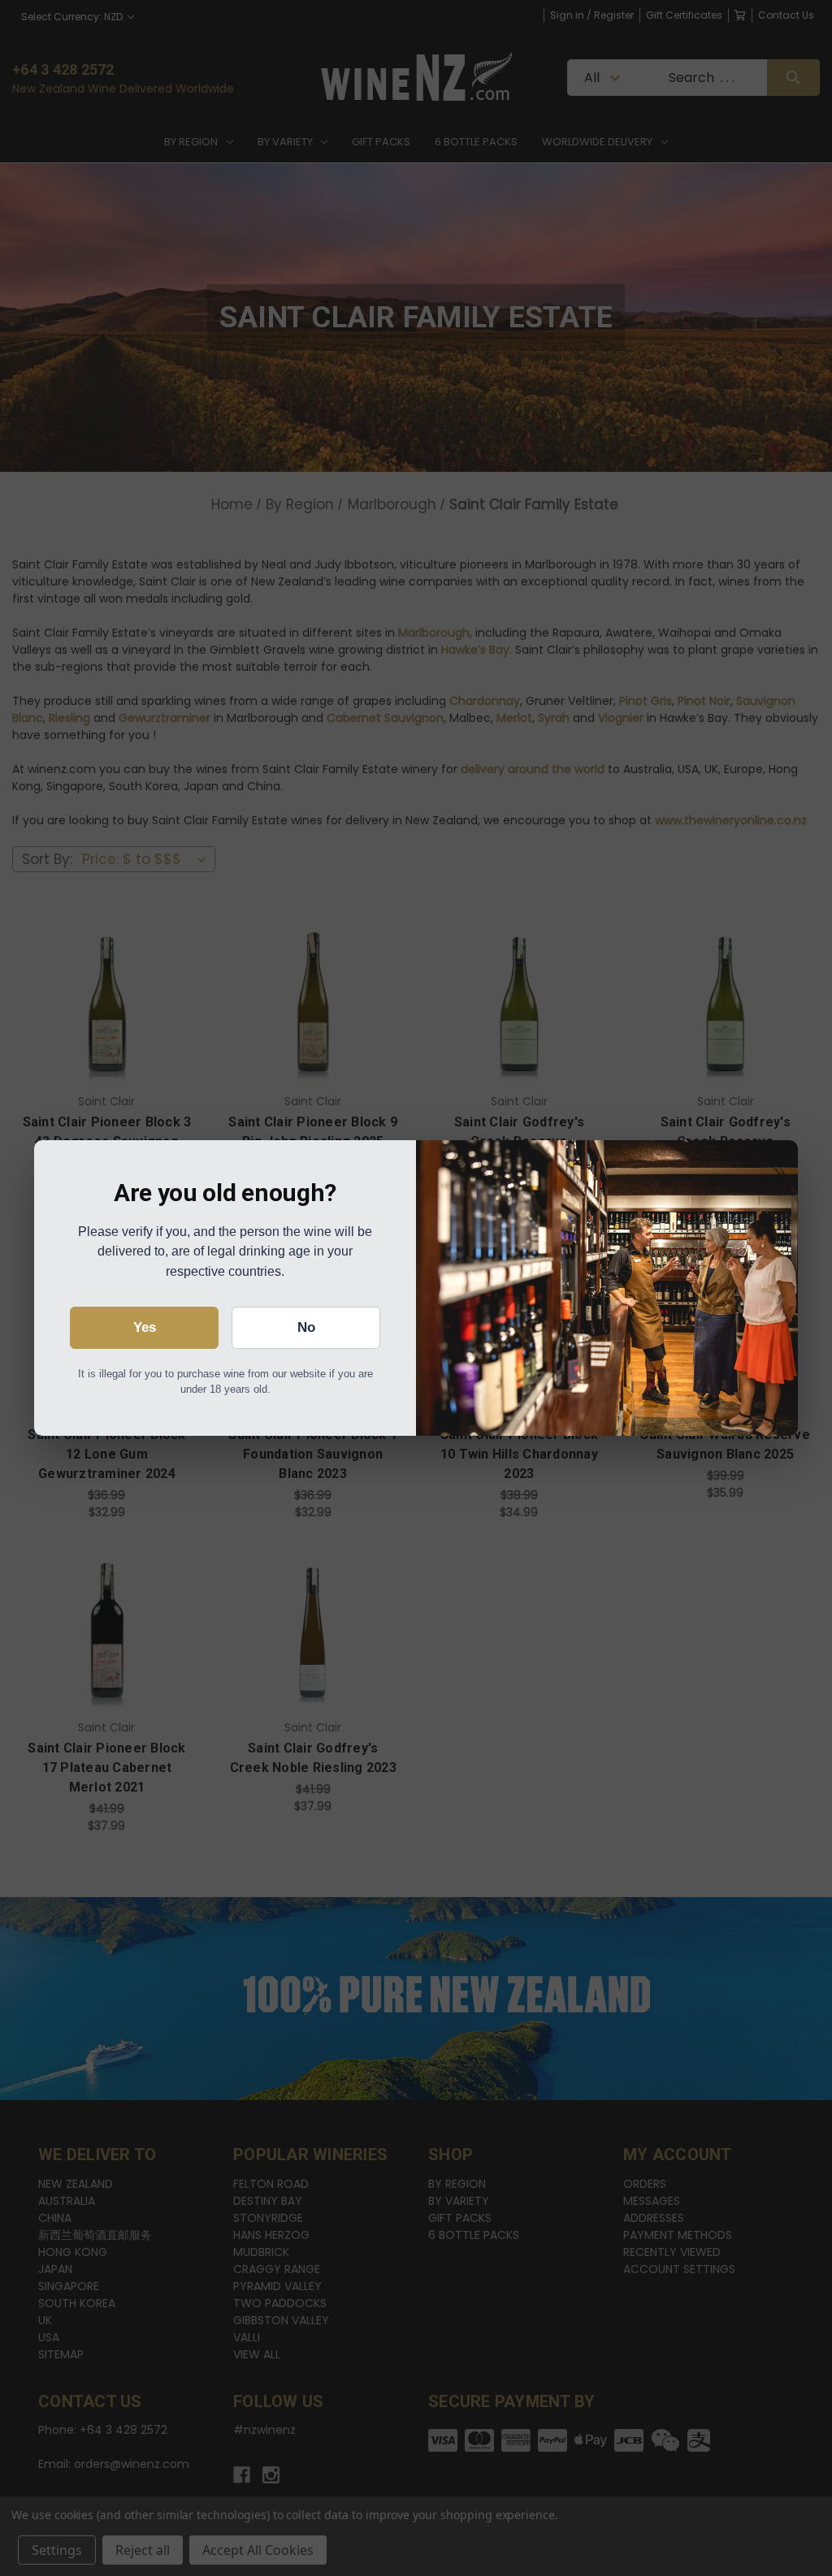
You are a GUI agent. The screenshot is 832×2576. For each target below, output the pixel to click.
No (306, 1327)
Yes (145, 1327)
